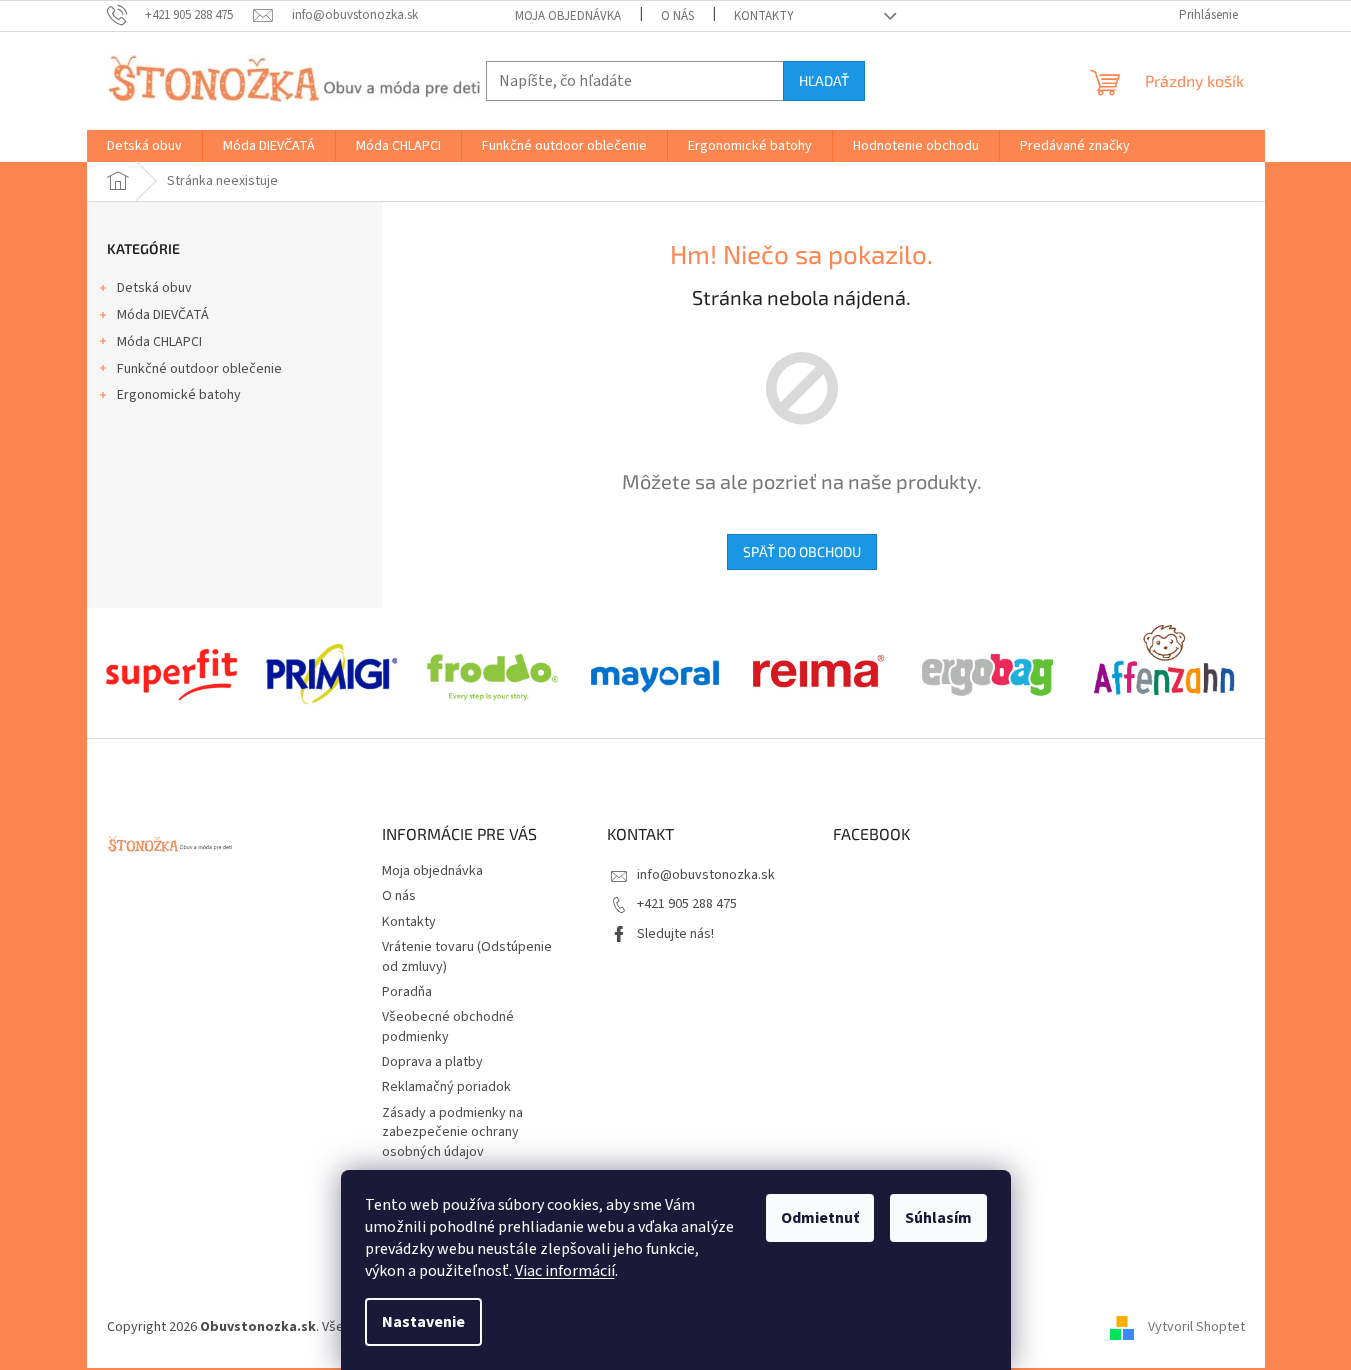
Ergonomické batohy (179, 395)
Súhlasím (938, 1218)
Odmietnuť (820, 1218)
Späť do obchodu (802, 551)
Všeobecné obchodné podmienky (448, 1026)
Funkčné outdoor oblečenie (199, 369)
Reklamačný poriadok (446, 1087)
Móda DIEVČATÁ (163, 315)
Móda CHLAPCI (159, 342)
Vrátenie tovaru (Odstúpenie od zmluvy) (467, 956)
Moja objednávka (568, 16)
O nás (677, 16)
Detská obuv (154, 288)
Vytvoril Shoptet (1196, 1327)
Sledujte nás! (675, 934)
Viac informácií (565, 1271)
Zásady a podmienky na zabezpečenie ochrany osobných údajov (452, 1132)
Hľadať (824, 80)
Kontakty (764, 16)
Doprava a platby (432, 1062)
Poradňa (407, 992)
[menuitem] (144, 146)
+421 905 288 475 (687, 904)
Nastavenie (423, 1322)
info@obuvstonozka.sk (706, 875)
